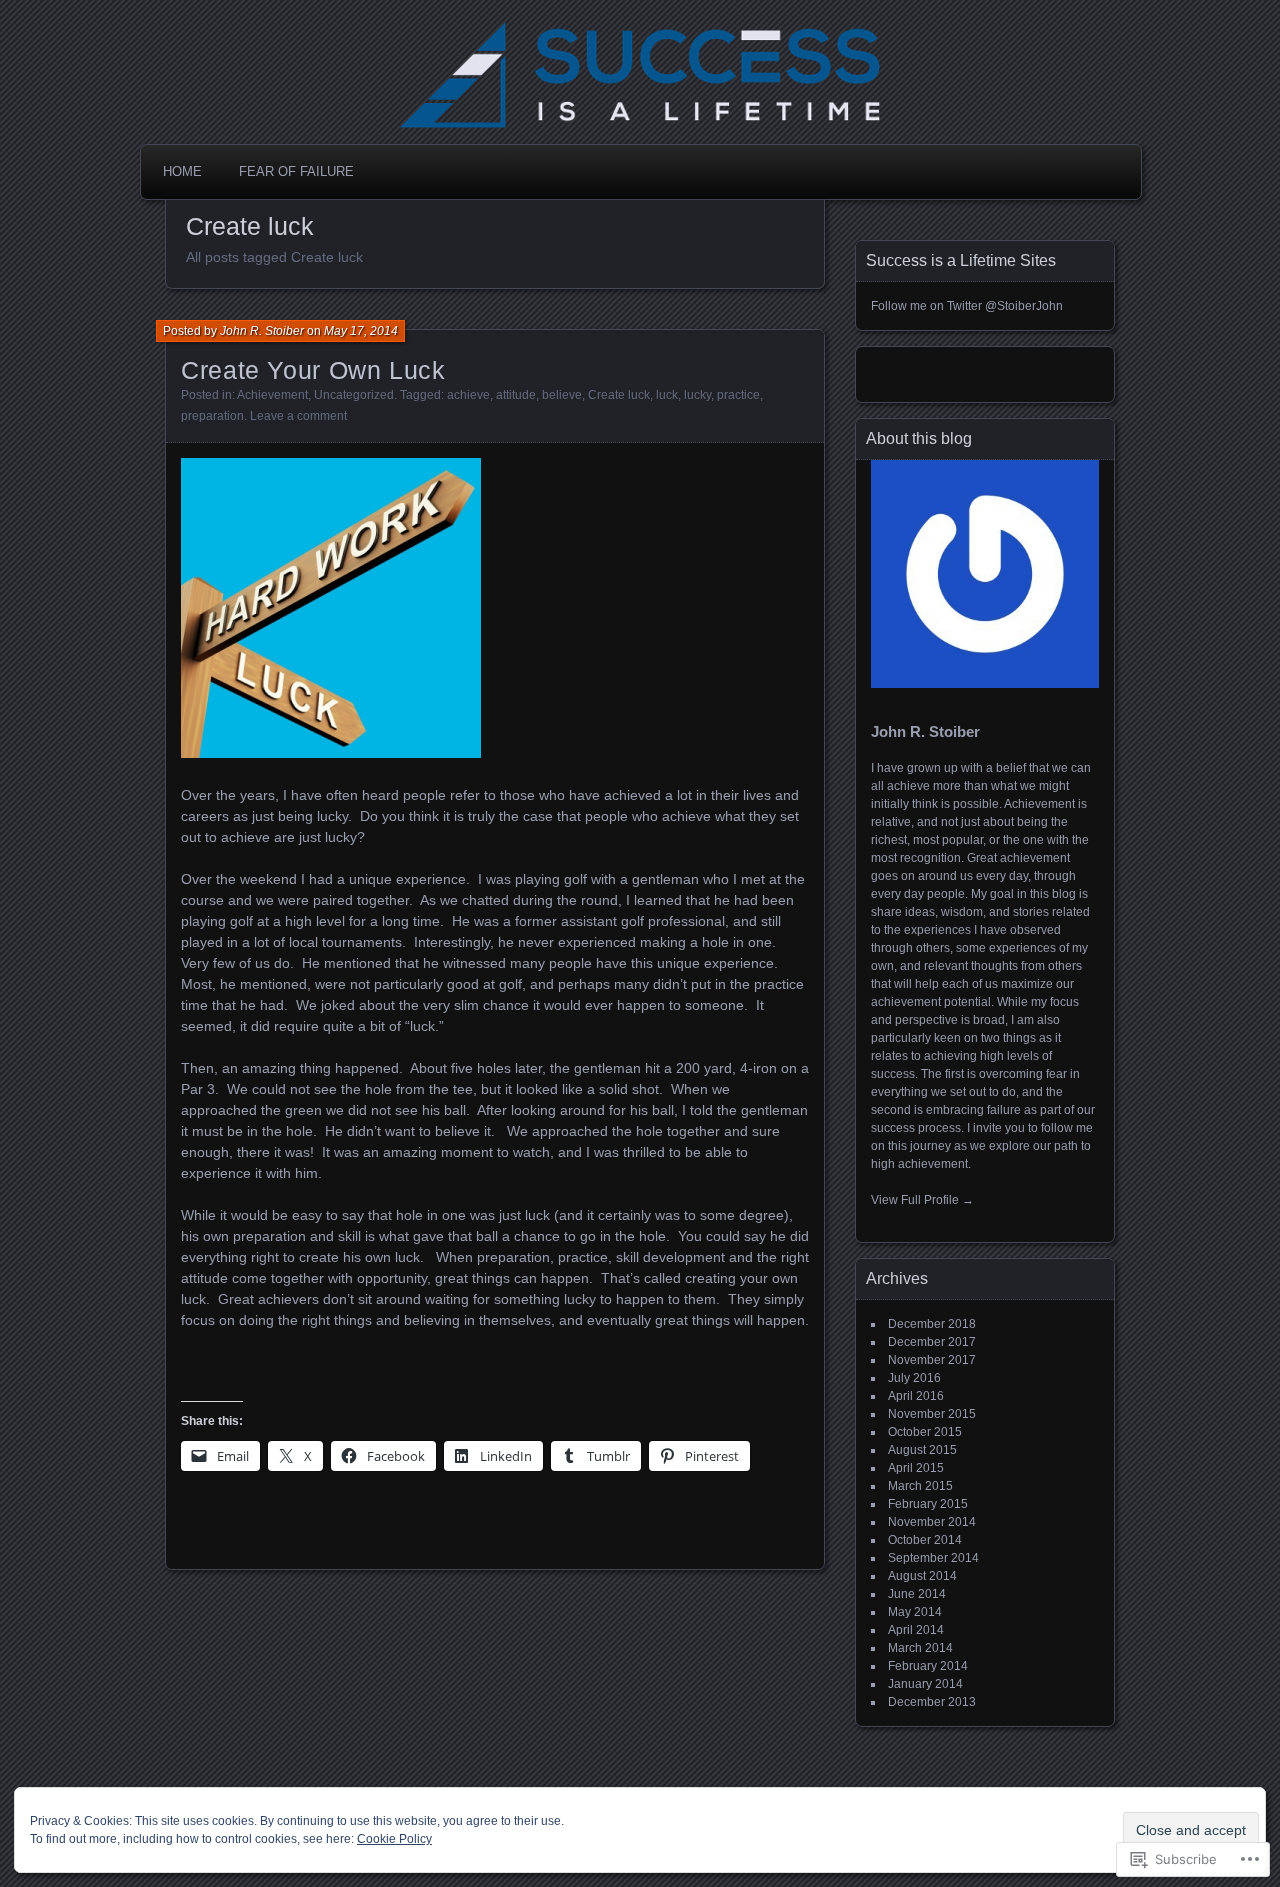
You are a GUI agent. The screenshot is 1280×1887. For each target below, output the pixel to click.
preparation (212, 416)
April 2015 (916, 1468)
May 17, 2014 (361, 331)
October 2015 (925, 1432)
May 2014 (915, 1612)
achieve (468, 395)
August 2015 (922, 1450)
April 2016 (916, 1396)
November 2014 (932, 1522)
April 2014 (916, 1630)
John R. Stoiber (262, 331)
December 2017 (932, 1342)
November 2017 (932, 1360)
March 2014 (920, 1648)
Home (182, 171)
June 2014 (917, 1594)
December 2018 (932, 1324)
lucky (697, 395)
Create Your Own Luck (313, 370)
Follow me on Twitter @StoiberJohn (967, 306)
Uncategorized (354, 395)
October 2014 (925, 1540)
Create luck (619, 395)
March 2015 (920, 1486)
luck (667, 395)
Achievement (272, 395)
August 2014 (922, 1576)
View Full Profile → (922, 1200)
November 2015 (932, 1414)
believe (562, 395)
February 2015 (928, 1504)
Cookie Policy (394, 1839)
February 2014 (928, 1666)
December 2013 (932, 1702)
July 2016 (914, 1378)
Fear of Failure (296, 171)
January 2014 (925, 1684)
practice (738, 395)
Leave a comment (298, 416)
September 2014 (933, 1558)
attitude (516, 395)
